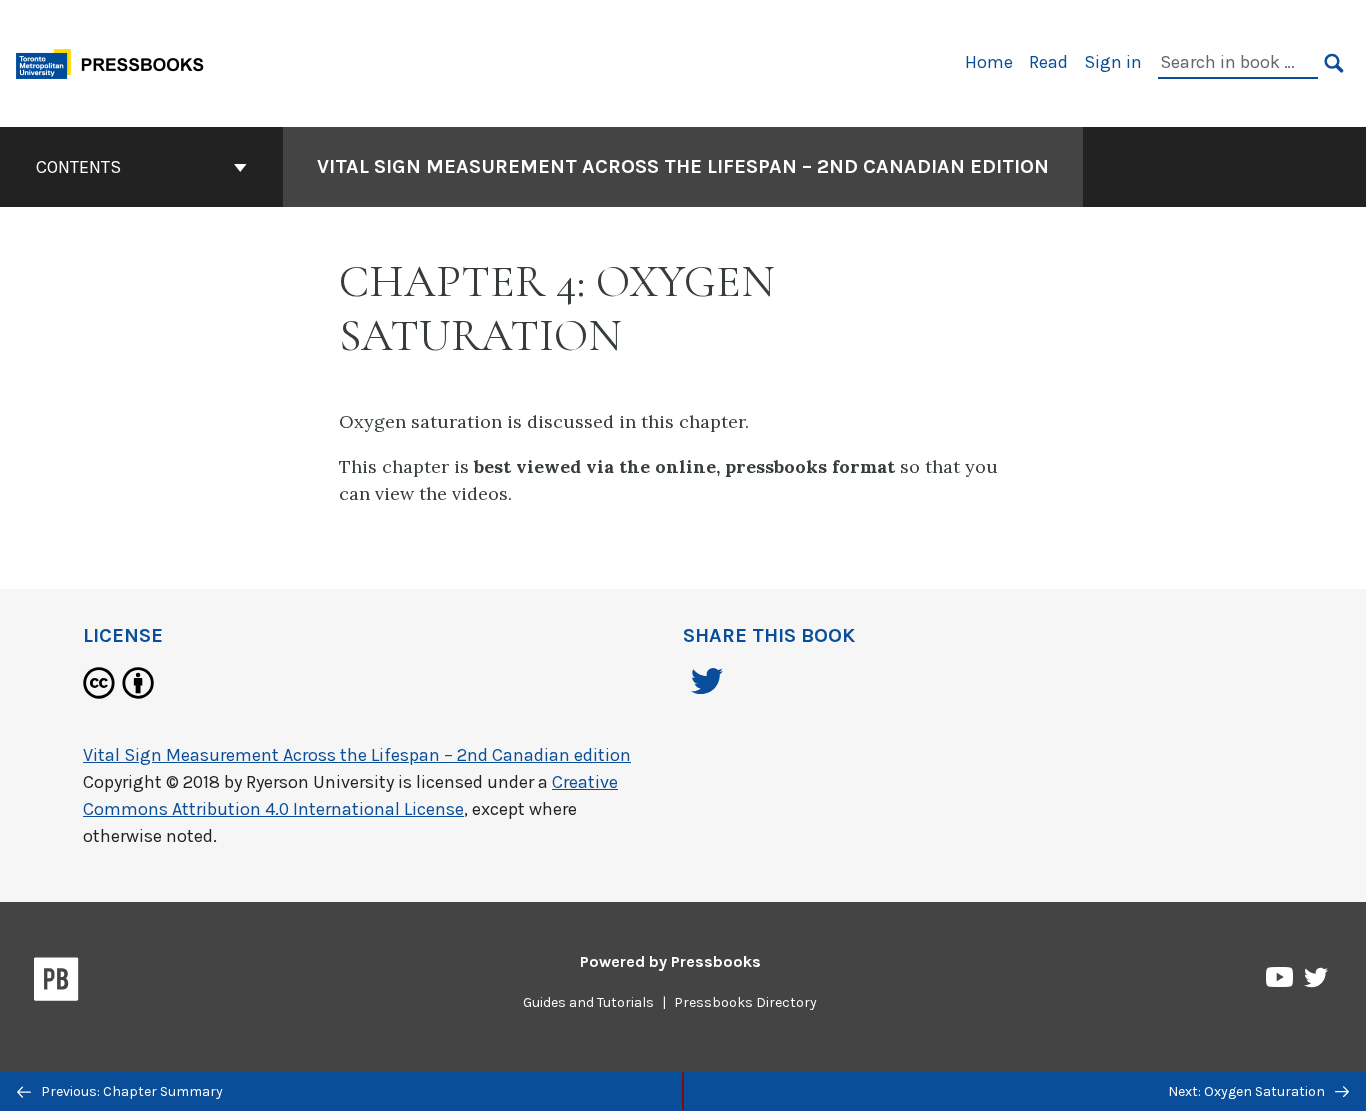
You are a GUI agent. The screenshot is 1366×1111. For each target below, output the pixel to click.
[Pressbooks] (56, 983)
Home (989, 62)
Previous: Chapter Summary (130, 1091)
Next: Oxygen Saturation (1248, 1091)
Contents (78, 167)
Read (1048, 62)
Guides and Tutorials (588, 1002)
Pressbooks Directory (745, 1002)
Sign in (1113, 62)
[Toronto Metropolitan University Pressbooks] (117, 61)
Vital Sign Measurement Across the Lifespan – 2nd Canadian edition (683, 166)
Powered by (670, 961)
